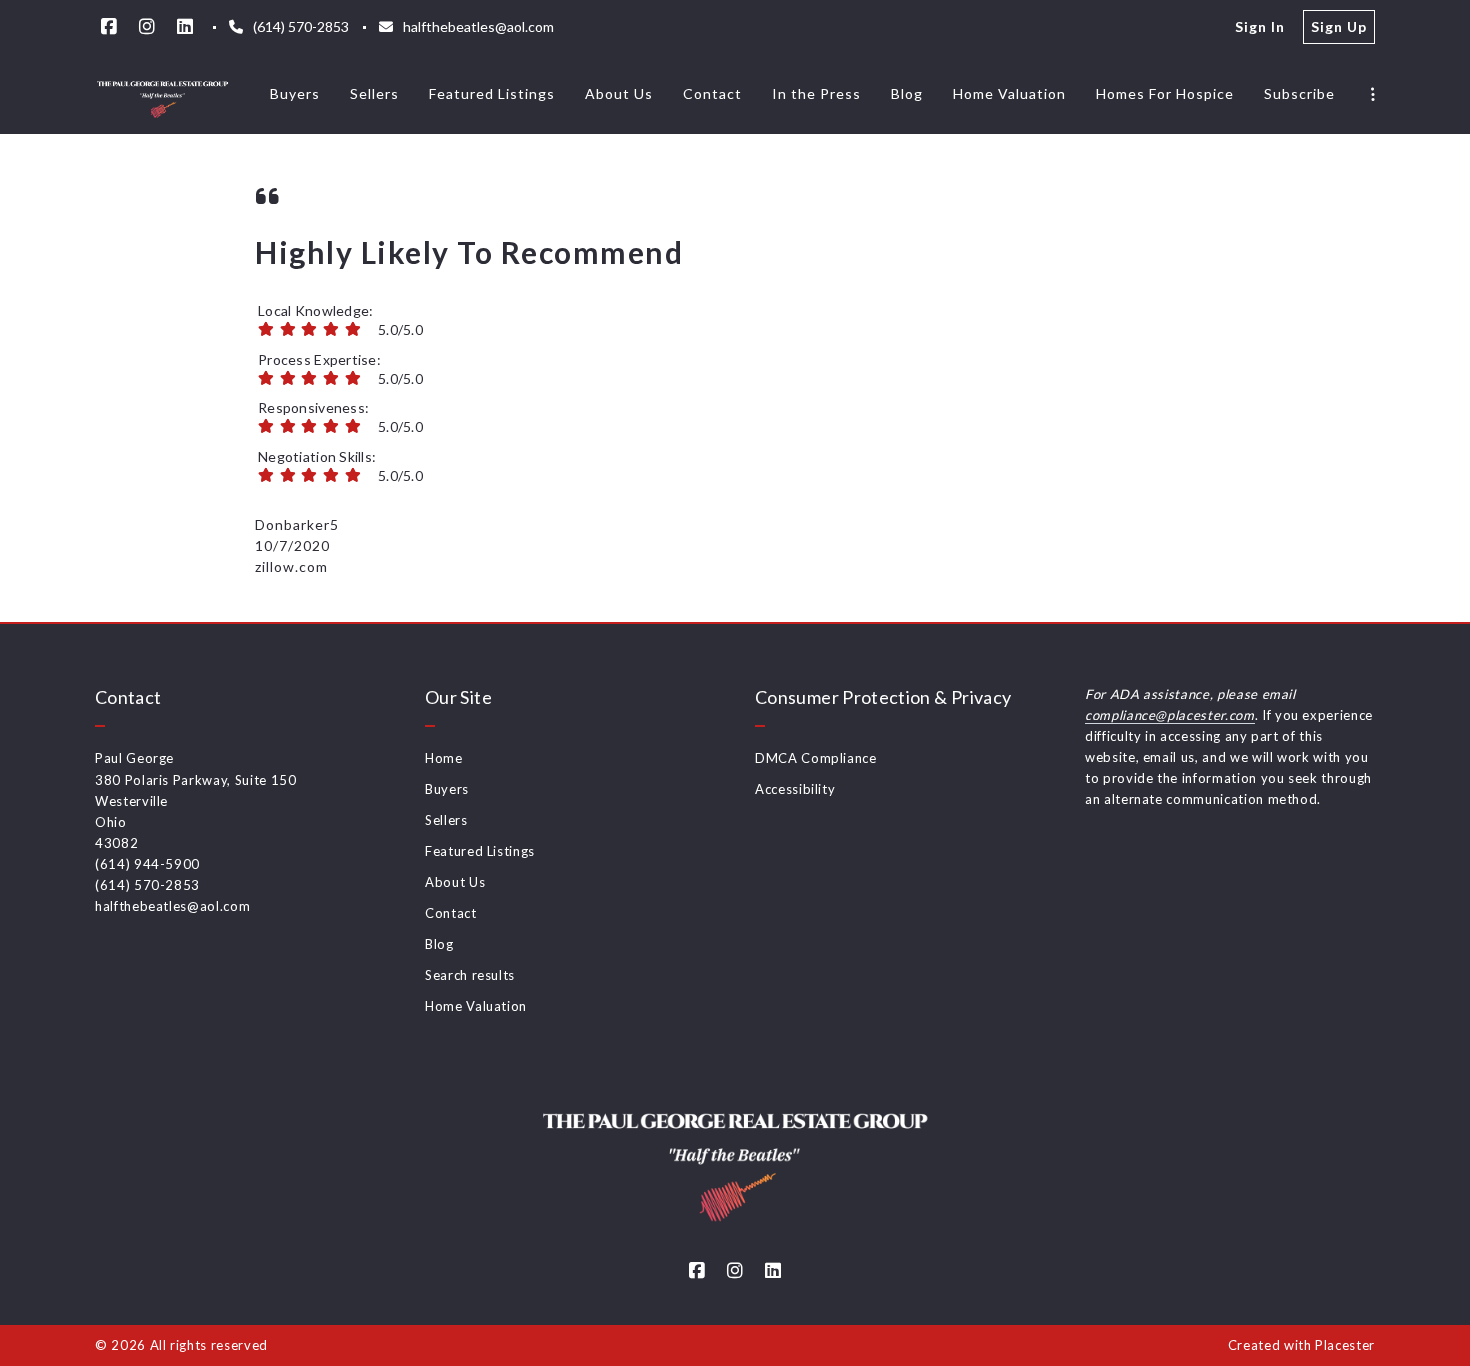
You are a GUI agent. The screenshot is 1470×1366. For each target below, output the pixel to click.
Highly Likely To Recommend (469, 252)
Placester (1345, 1345)
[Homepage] (162, 94)
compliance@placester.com (1170, 715)
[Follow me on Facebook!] (109, 27)
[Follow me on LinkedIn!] (185, 27)
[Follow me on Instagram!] (147, 27)
